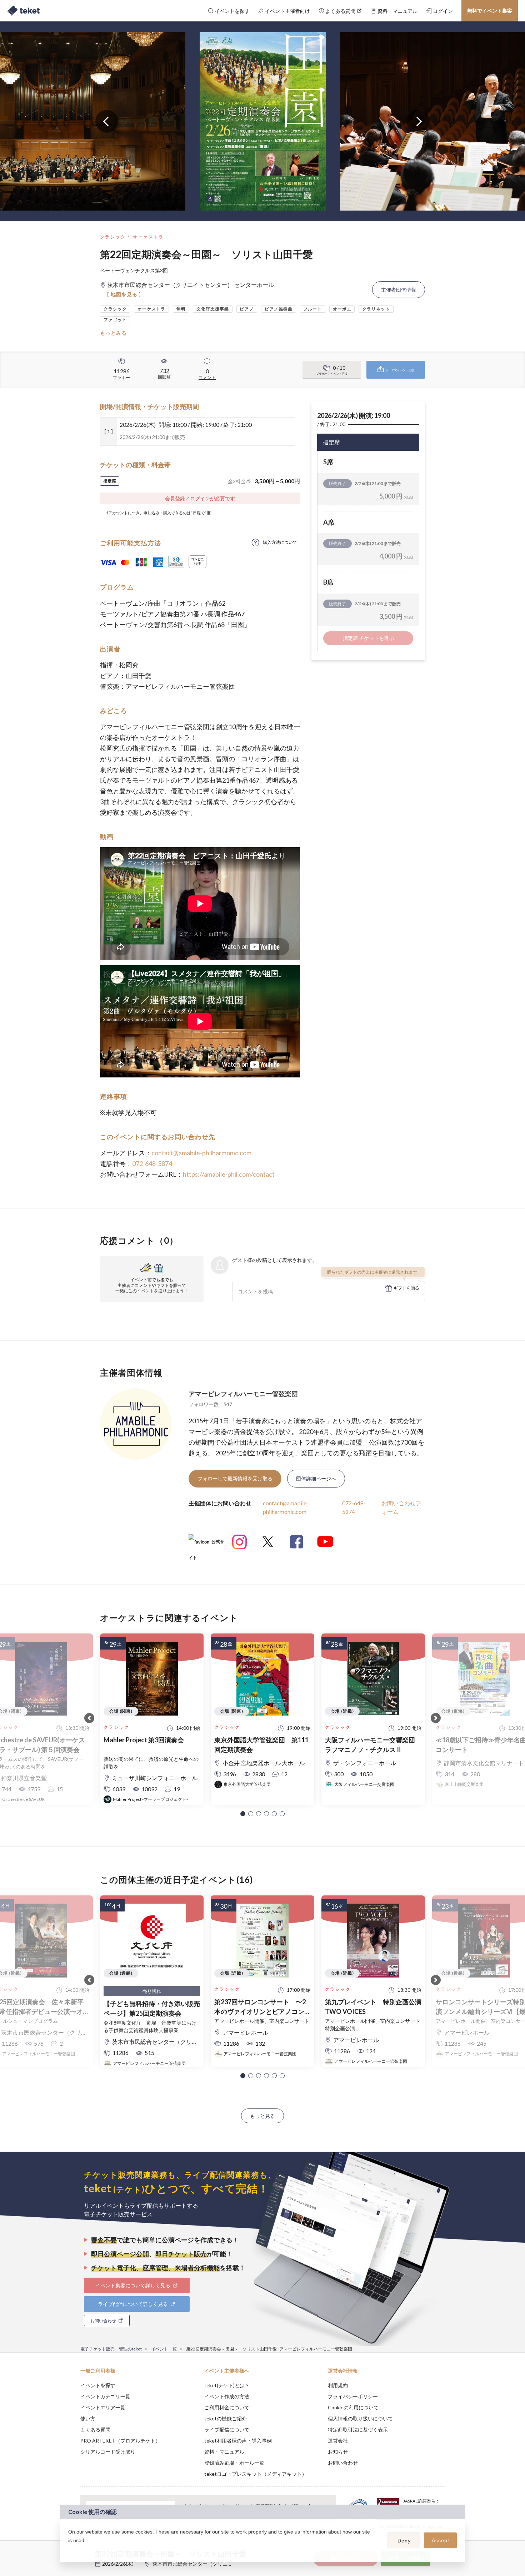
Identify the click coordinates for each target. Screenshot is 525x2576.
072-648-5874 (152, 1163)
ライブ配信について (227, 2429)
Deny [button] (404, 2541)
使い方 (88, 2418)
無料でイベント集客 (490, 11)
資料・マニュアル (224, 2452)
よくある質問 (95, 2429)
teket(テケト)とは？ (227, 2385)
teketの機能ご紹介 (226, 2418)
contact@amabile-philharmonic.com (201, 1153)
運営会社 (338, 2441)
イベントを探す (98, 2385)
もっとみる (113, 333)
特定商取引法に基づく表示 (358, 2429)
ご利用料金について (227, 2407)
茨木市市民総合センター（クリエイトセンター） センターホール (226, 2564)
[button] (243, 1814)
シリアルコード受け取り (108, 2452)
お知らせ (338, 2452)
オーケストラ (148, 237)
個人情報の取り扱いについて (360, 2418)
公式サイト (206, 1544)
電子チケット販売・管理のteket (111, 2349)
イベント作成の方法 (227, 2396)
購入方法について (280, 542)
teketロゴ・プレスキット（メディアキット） (256, 2474)
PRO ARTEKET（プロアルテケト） (120, 2441)
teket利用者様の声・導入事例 (238, 2441)
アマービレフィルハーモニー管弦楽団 (243, 1394)
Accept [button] (441, 2540)
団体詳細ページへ (316, 1478)
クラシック (113, 237)
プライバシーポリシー (353, 2396)
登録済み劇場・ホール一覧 (234, 2463)
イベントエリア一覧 (103, 2407)
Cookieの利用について (353, 2407)
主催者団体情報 (399, 290)
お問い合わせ (343, 2463)
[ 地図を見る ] (124, 294)
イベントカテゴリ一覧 (105, 2396)
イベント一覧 (164, 2349)
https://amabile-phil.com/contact (229, 1174)
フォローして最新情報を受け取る (235, 1478)
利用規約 (338, 2385)
